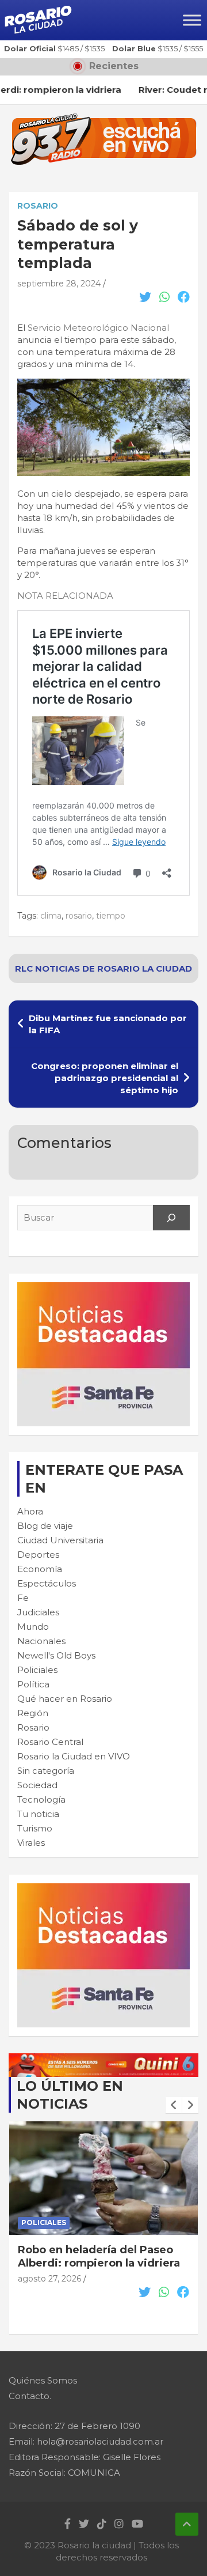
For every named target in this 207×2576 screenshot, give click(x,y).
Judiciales (38, 1612)
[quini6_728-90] (103, 2059)
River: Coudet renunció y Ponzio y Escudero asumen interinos (92, 2263)
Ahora (30, 1511)
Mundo (33, 1627)
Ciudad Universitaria (60, 1540)
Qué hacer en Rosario (65, 1699)
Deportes (38, 1555)
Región (33, 1713)
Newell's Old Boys (56, 1655)
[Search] (171, 1218)
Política (33, 1684)
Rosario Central (50, 1742)
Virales (31, 1843)
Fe (23, 1598)
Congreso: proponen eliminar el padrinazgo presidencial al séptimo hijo (105, 1078)
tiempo (111, 916)
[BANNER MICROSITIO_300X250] (103, 1288)
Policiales (37, 1670)
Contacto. (30, 2396)
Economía (40, 1569)
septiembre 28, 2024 (59, 284)
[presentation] (174, 2105)
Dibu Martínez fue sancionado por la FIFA (108, 1024)
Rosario (38, 206)
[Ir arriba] (187, 2524)
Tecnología (41, 1799)
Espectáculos (47, 1583)
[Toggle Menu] (192, 20)
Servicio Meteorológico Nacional (98, 328)
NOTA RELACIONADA (65, 596)
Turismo (35, 1828)
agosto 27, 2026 (49, 2292)
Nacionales (41, 1641)
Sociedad (37, 1785)
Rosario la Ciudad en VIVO (74, 1756)
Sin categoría (46, 1771)
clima (51, 916)
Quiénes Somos (43, 2380)
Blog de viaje (45, 1526)
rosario (79, 916)
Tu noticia (38, 1814)
